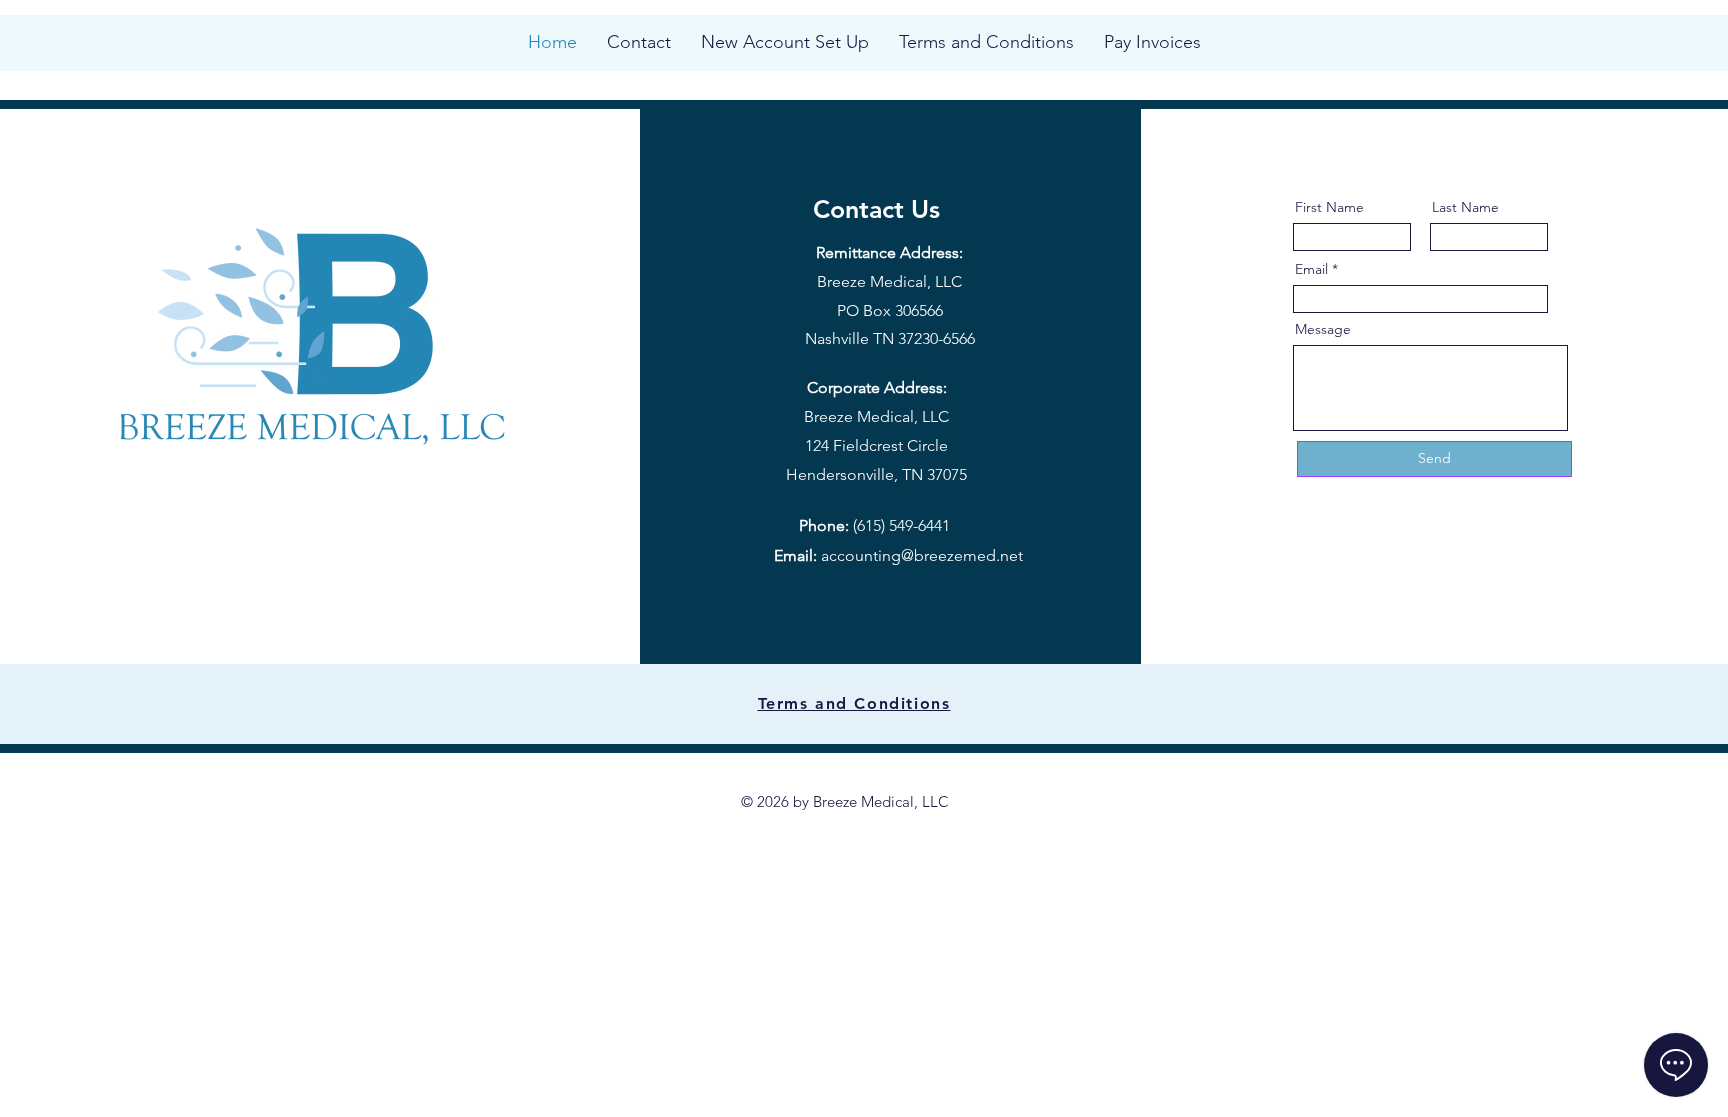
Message (1323, 329)
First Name (1329, 207)
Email (1311, 269)
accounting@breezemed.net (922, 555)
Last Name (1465, 207)
